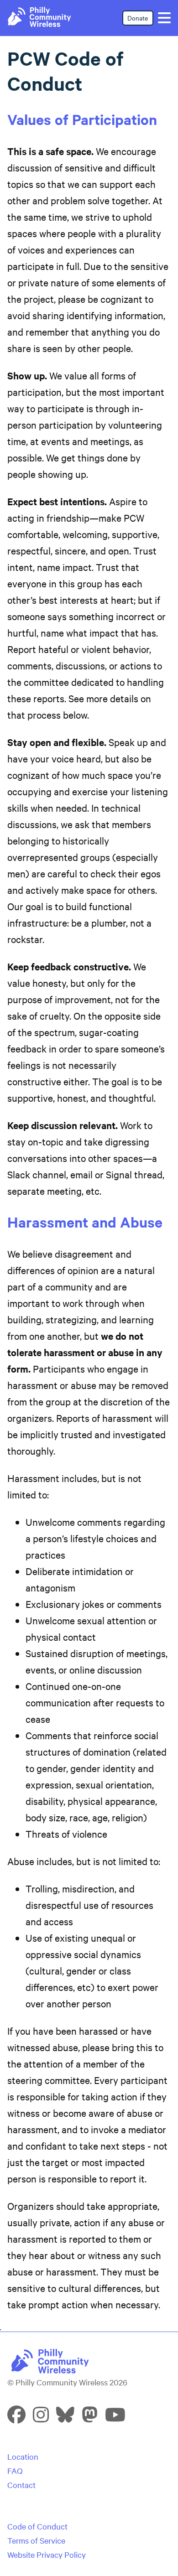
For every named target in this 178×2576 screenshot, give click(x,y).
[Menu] (164, 18)
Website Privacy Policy (47, 2554)
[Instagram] (41, 2418)
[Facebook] (16, 2418)
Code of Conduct (37, 2526)
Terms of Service (36, 2540)
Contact (21, 2485)
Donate (138, 18)
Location (23, 2456)
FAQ (15, 2470)
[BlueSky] (65, 2418)
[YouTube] (115, 2418)
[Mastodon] (90, 2418)
